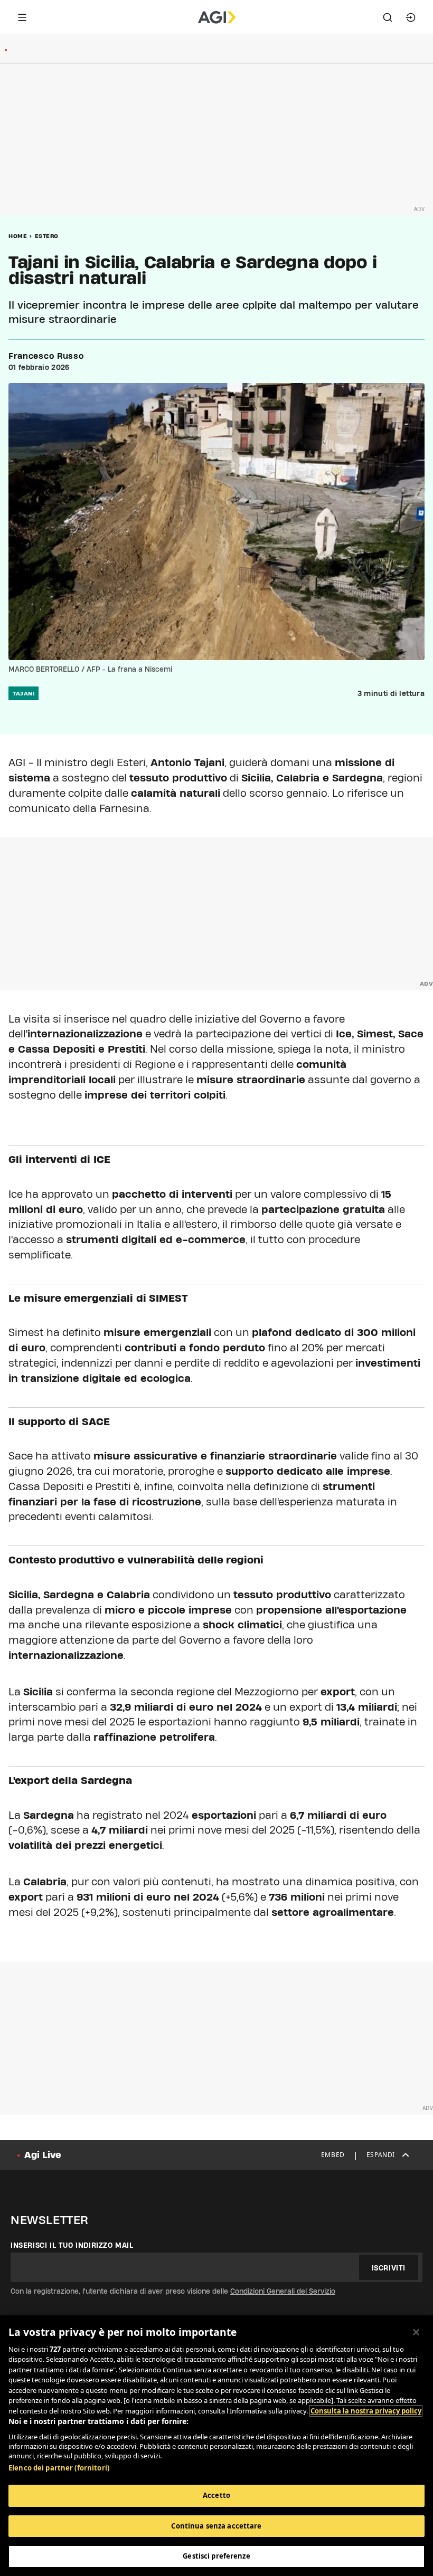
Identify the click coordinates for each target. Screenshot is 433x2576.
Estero (47, 236)
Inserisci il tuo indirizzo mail (72, 2245)
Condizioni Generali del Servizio (283, 2291)
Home (18, 236)
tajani (23, 693)
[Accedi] (411, 17)
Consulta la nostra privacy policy (366, 2411)
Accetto (216, 2495)
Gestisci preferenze (216, 2556)
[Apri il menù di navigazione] (22, 17)
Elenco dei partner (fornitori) (59, 2468)
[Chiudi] (416, 2332)
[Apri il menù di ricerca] (388, 17)
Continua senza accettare (216, 2526)
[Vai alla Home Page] (217, 17)
